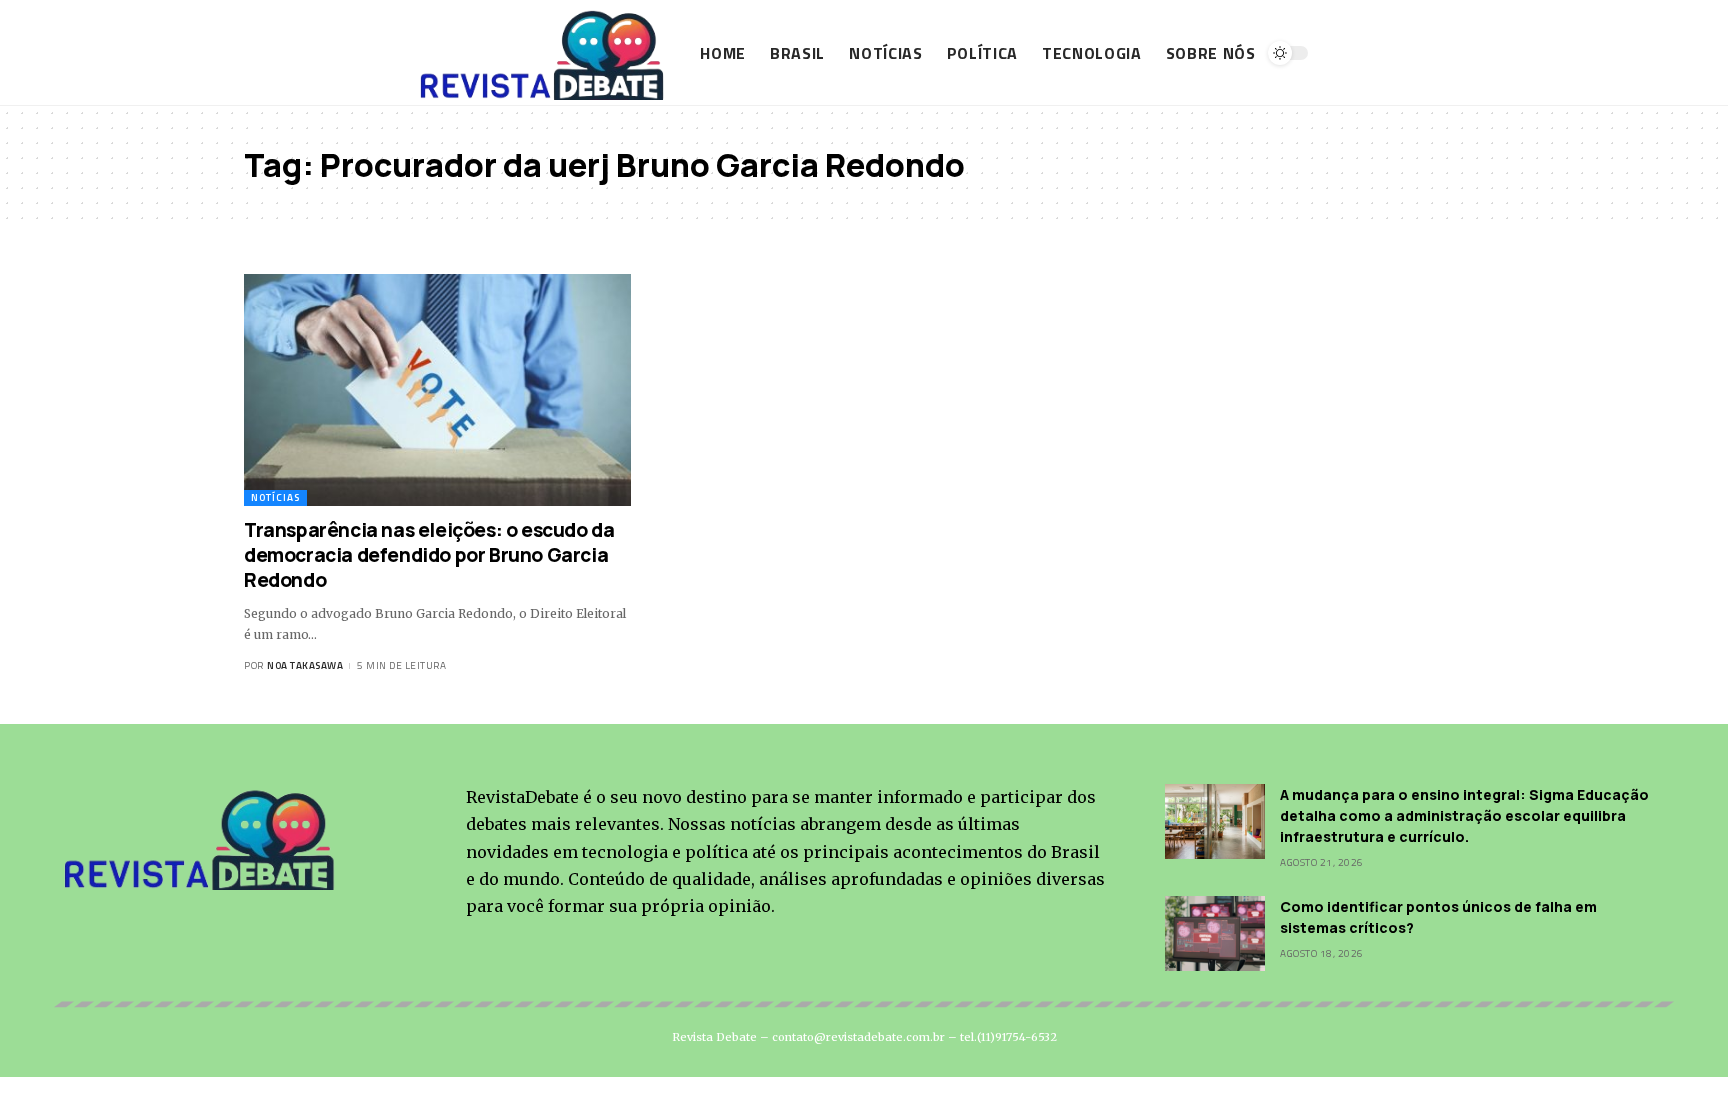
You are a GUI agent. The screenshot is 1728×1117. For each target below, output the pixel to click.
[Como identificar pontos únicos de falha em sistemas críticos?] (1215, 933)
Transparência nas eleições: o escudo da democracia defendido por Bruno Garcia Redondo (429, 554)
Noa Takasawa (305, 665)
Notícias (275, 497)
